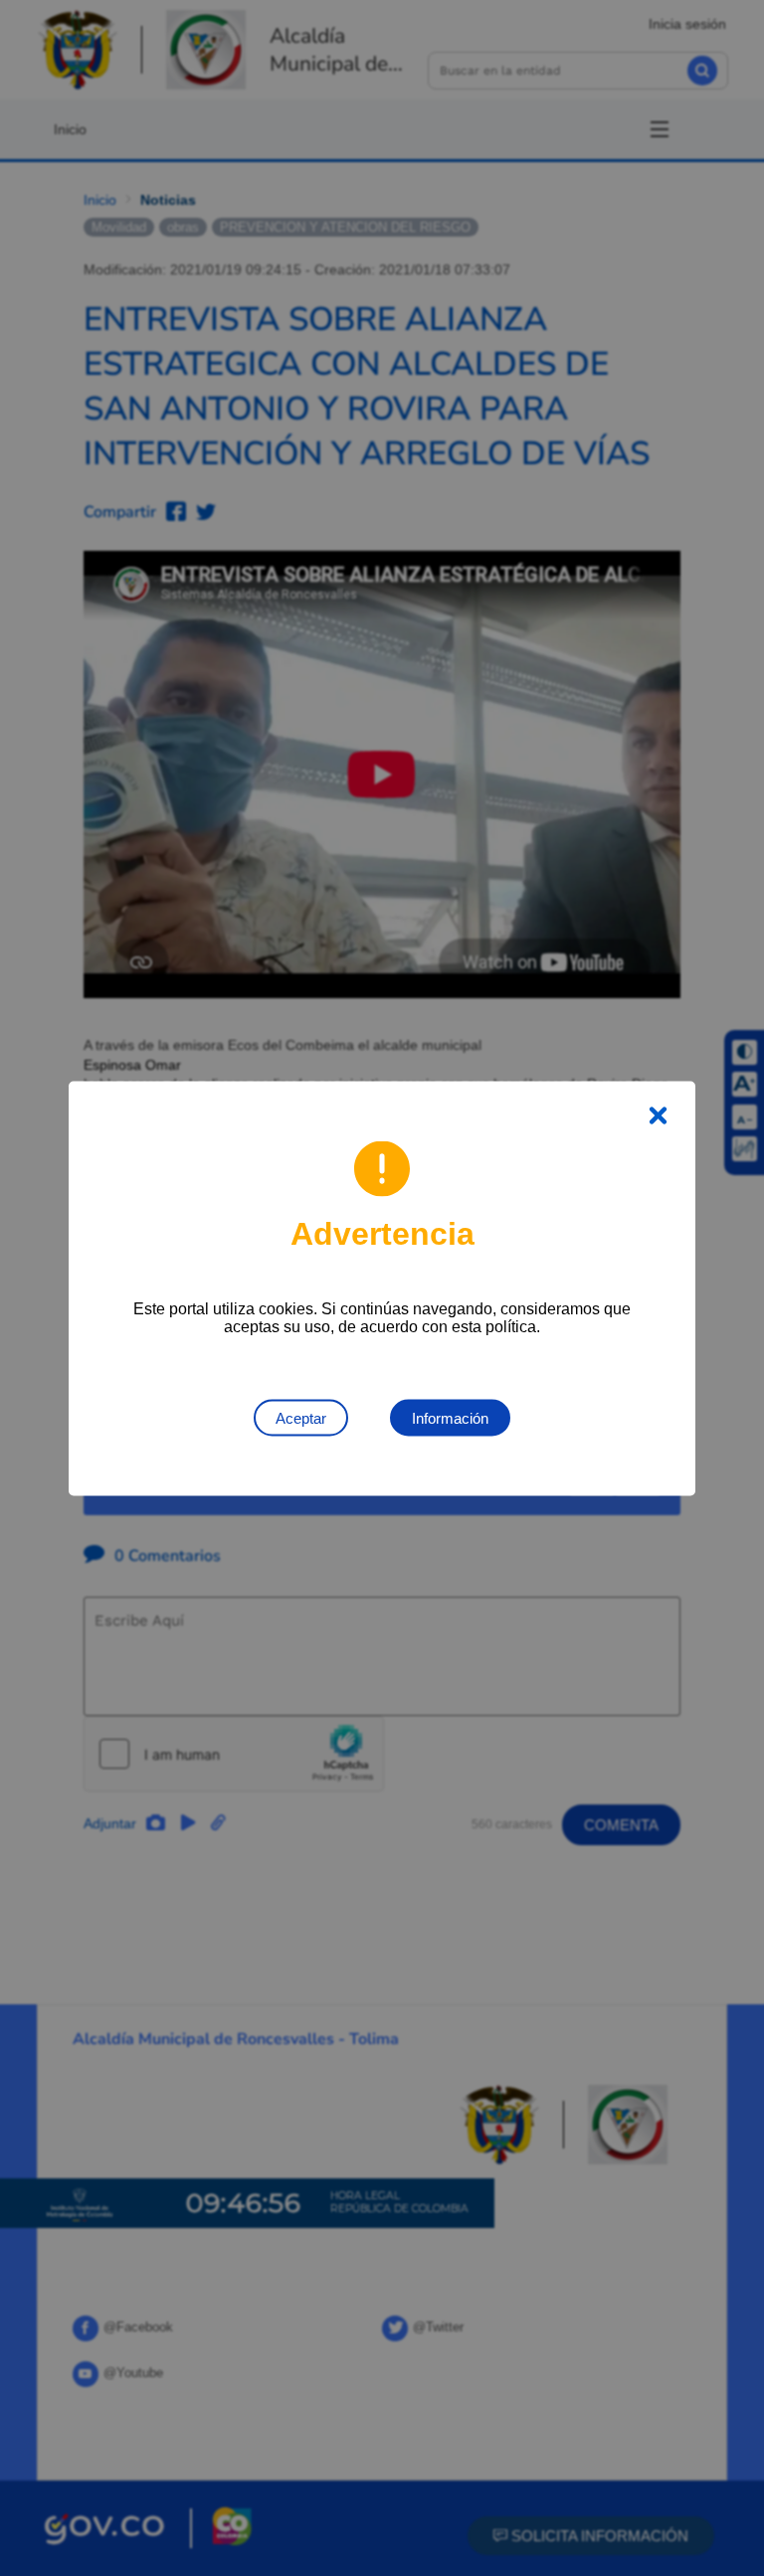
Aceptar (301, 1417)
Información (450, 1417)
